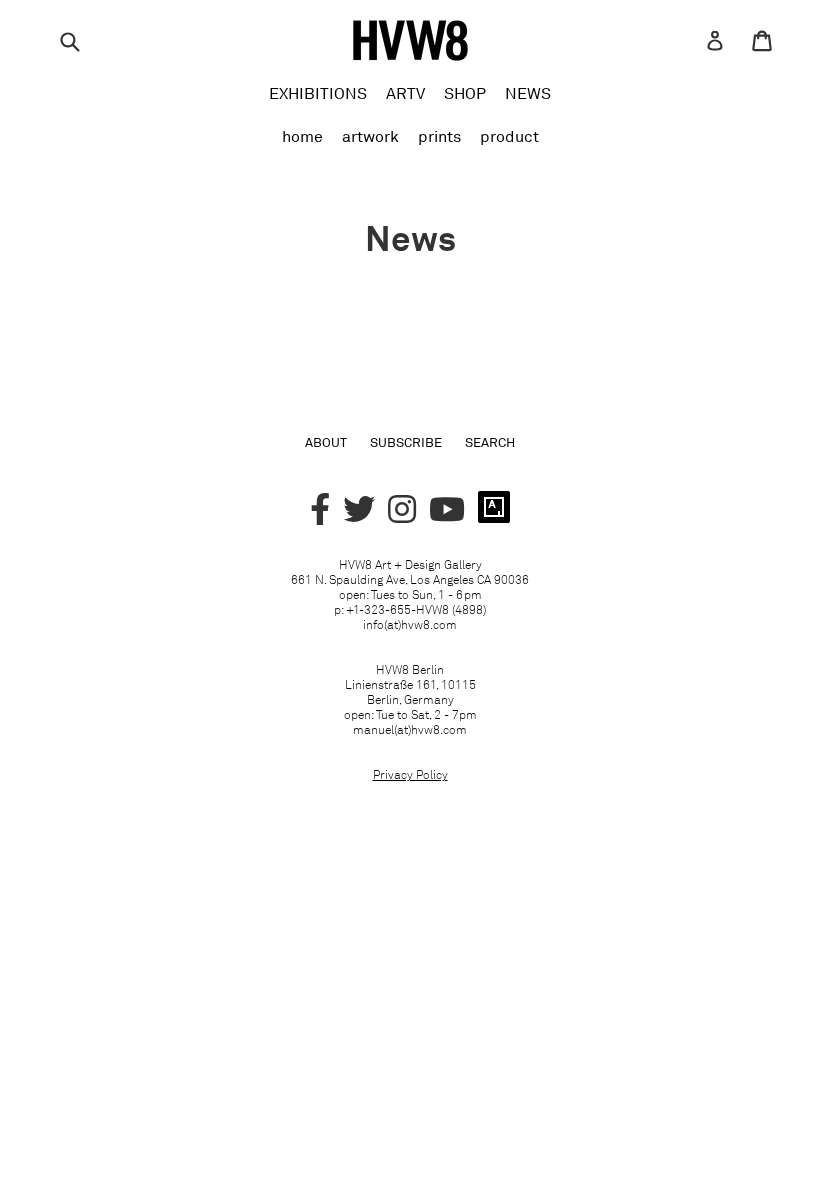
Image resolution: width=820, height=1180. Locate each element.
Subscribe (406, 442)
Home (302, 136)
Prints (439, 136)
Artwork (370, 136)
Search (490, 442)
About (326, 442)
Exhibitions (318, 93)
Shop (465, 93)
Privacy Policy (410, 774)
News (528, 93)
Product (509, 136)
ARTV (405, 93)
